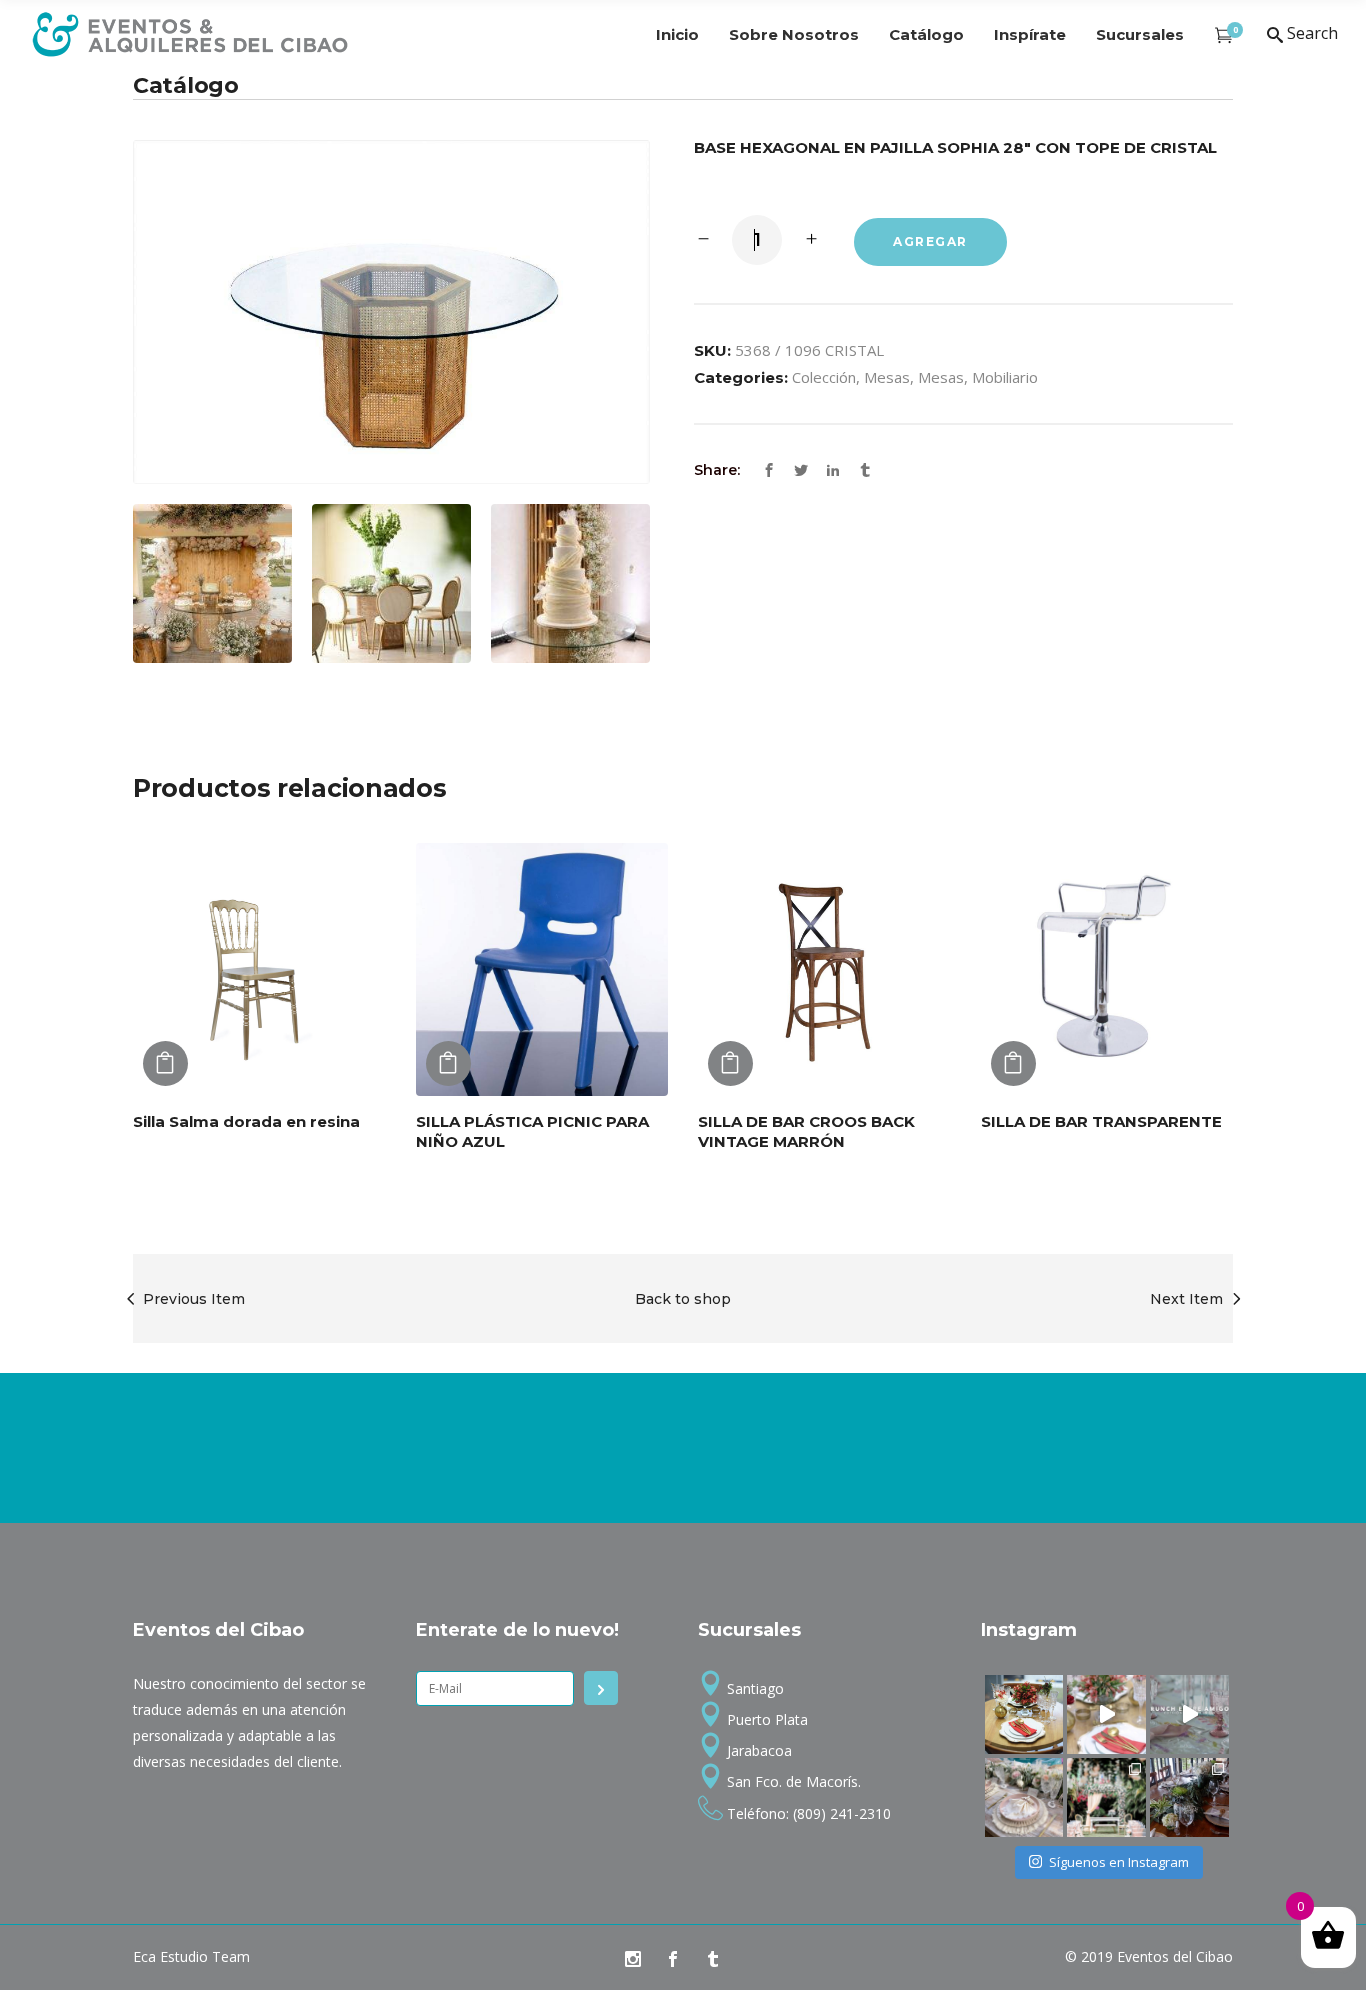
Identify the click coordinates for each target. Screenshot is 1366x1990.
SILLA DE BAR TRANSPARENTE (1101, 1121)
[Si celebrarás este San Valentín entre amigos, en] (1189, 1714)
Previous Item (194, 1299)
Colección (824, 377)
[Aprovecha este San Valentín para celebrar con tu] (1106, 1714)
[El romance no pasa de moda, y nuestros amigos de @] (1106, 1797)
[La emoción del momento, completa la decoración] (1189, 1797)
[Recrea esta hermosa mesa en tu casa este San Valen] (1024, 1714)
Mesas (887, 377)
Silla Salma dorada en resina (246, 1121)
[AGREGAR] (165, 1063)
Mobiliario (1005, 377)
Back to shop (683, 1299)
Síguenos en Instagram (1119, 1862)
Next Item (1186, 1299)
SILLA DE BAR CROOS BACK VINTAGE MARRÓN (806, 1131)
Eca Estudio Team (191, 1956)
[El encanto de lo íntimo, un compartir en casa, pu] (1024, 1797)
